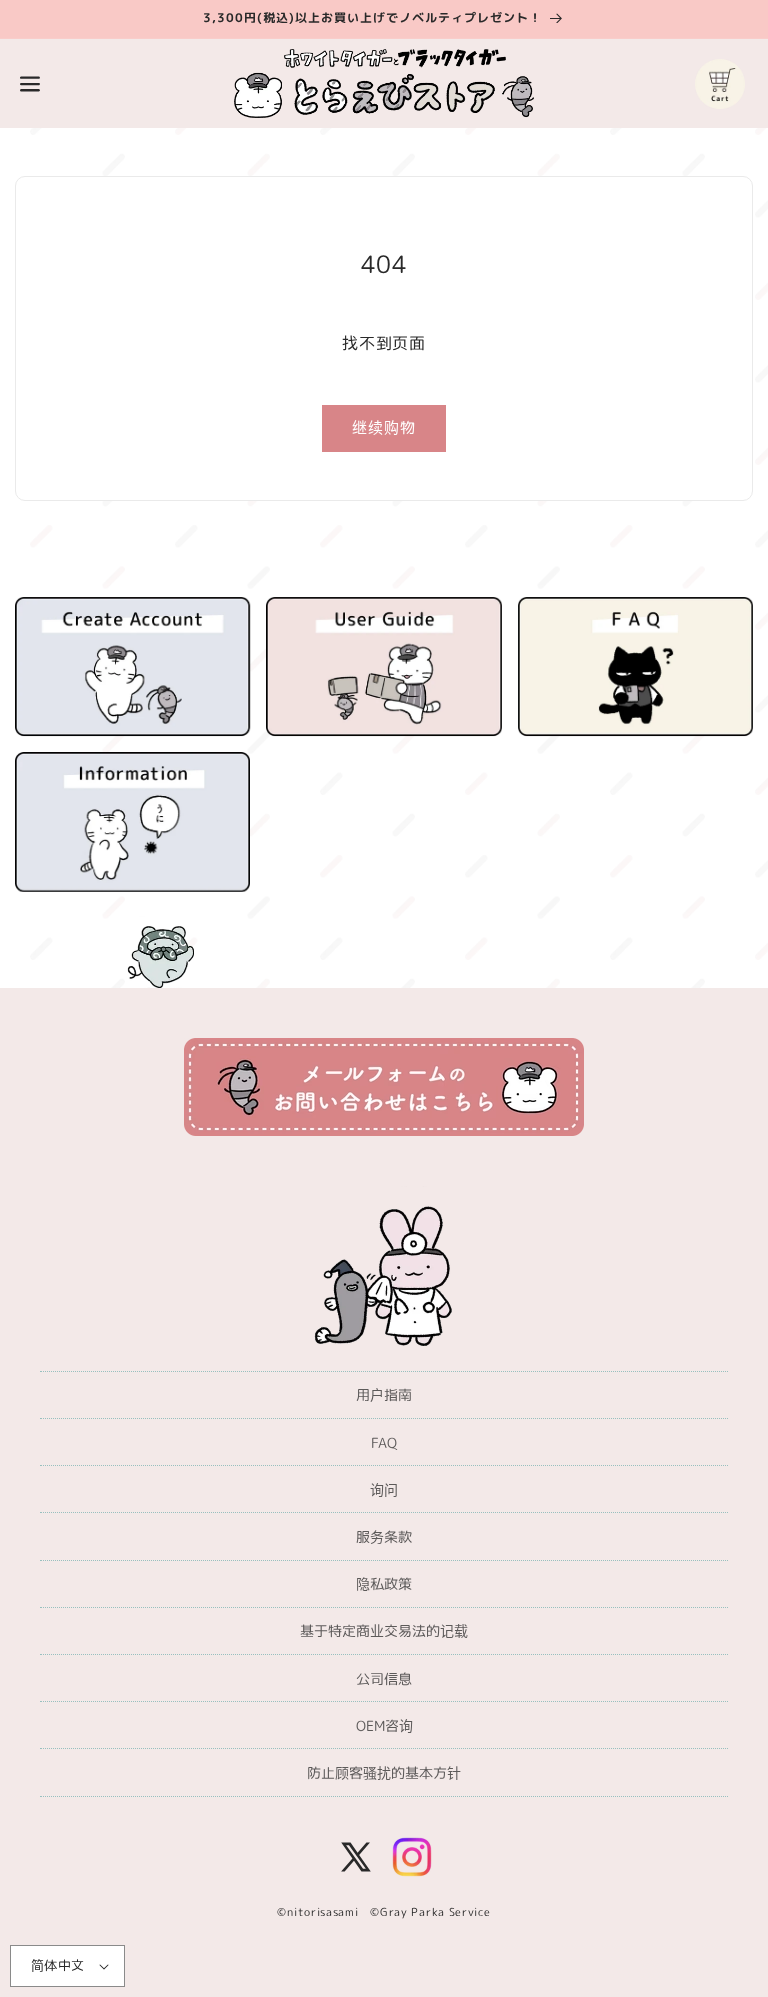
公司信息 (384, 1678)
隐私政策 (384, 1583)
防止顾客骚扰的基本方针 (384, 1772)
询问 (384, 1489)
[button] (30, 84)
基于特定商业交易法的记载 (384, 1630)
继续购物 (384, 427)
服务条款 (384, 1536)
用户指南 (384, 1394)
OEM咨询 (384, 1725)
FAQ (384, 1442)
